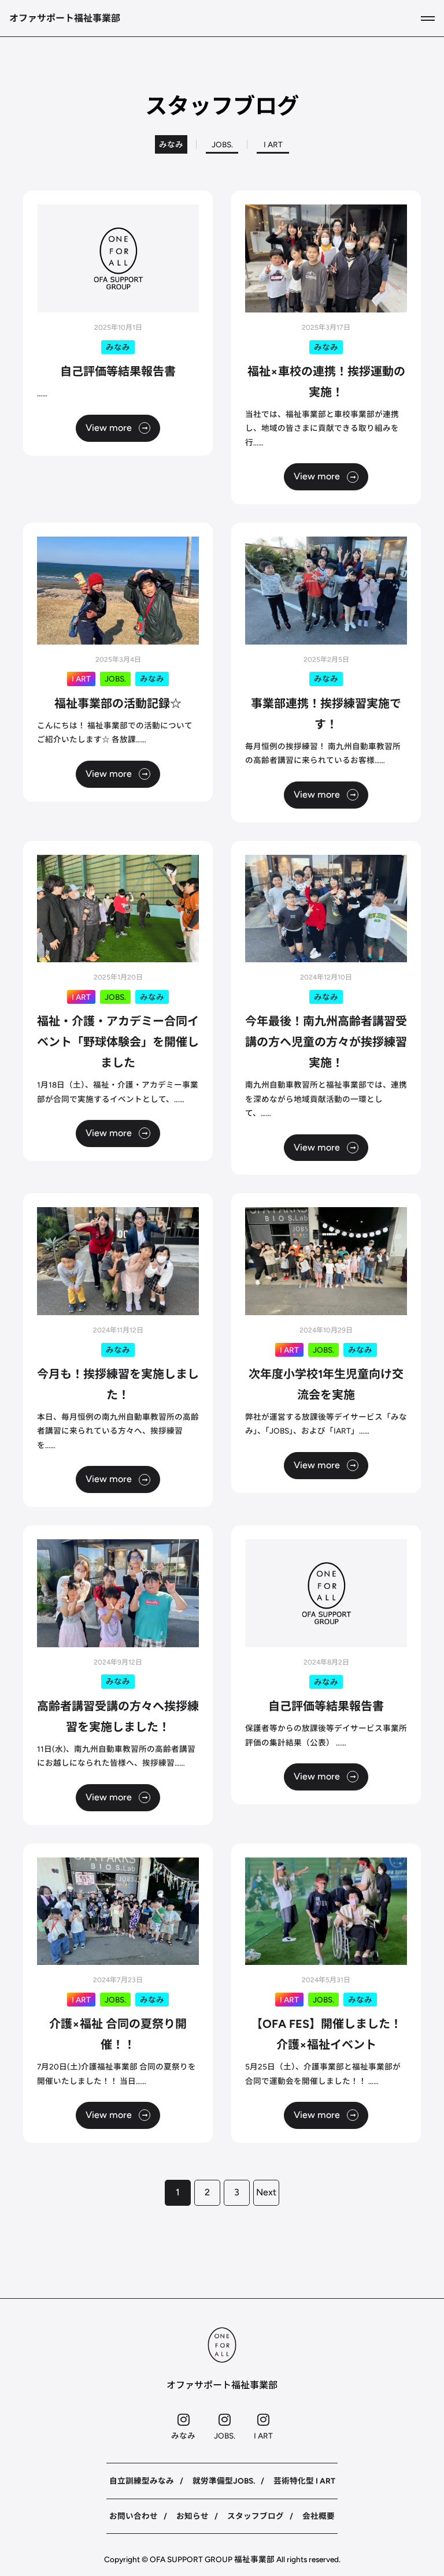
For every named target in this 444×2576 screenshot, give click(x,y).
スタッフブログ (256, 2516)
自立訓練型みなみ (142, 2481)
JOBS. (222, 144)
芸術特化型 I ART (304, 2481)
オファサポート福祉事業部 (65, 18)
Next (266, 2192)
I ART (273, 144)
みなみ (171, 144)
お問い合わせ (134, 2516)
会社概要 (319, 2516)
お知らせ (193, 2516)
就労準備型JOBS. (224, 2481)
